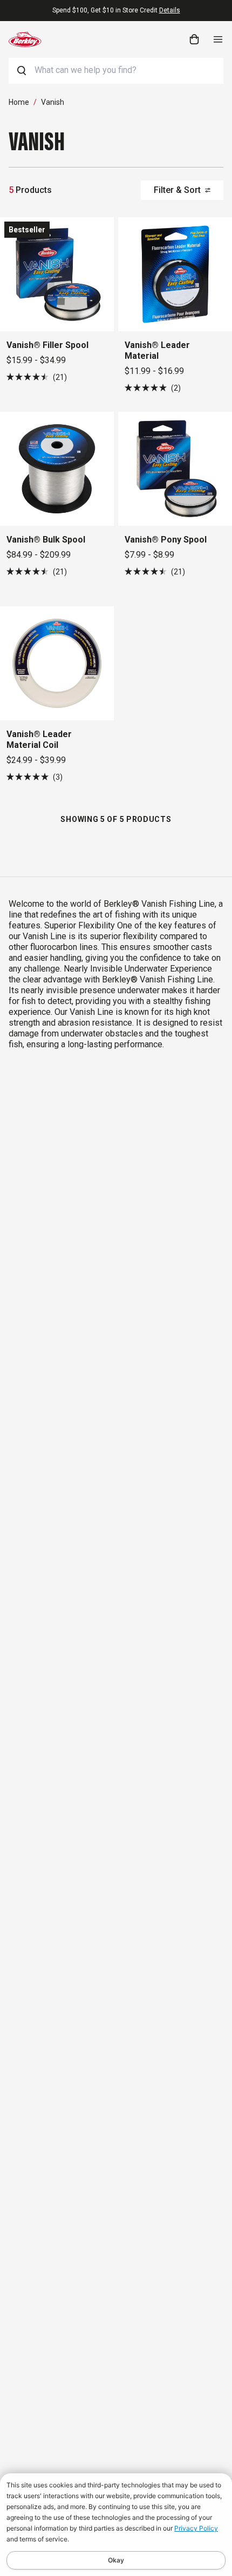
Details (170, 10)
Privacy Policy (196, 2528)
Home (19, 102)
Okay (116, 2560)
